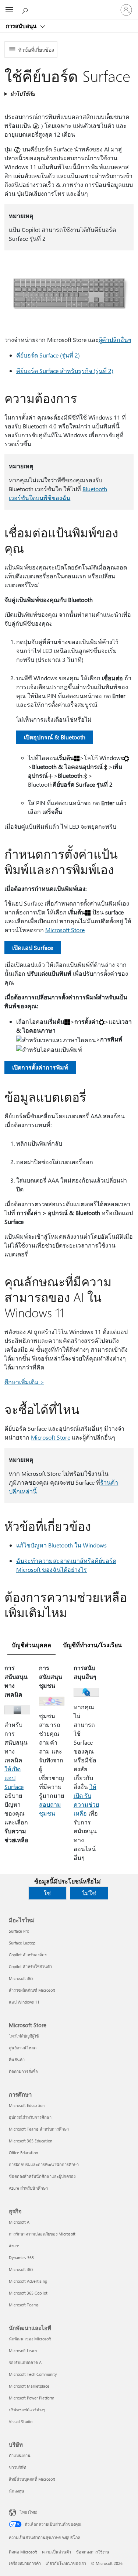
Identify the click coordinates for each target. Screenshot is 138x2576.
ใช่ (47, 1893)
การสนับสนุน (22, 26)
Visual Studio (21, 2421)
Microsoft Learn (23, 2351)
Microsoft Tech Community (33, 2374)
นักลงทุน (17, 2491)
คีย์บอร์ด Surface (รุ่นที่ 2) (48, 355)
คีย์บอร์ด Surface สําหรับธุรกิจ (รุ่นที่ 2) (65, 371)
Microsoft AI (20, 2222)
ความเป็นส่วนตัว (56, 2552)
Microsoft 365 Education (31, 2141)
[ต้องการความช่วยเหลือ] (26, 10)
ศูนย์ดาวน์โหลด (23, 2048)
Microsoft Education (27, 2105)
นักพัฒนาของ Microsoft (30, 2339)
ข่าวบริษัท (17, 2467)
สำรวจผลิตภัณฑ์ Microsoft (32, 1990)
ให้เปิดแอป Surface (14, 1778)
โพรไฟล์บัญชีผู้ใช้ (24, 2036)
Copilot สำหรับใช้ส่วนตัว (30, 1966)
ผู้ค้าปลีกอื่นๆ (115, 340)
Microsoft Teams (24, 2305)
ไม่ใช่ (89, 1893)
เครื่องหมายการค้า (25, 2563)
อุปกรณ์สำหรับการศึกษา (30, 2117)
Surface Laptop (22, 1943)
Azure (14, 2246)
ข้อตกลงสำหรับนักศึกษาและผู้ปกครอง (42, 2176)
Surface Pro (19, 1931)
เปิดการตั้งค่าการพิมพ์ (40, 1067)
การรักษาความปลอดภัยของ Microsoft (42, 2234)
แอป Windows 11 (24, 2002)
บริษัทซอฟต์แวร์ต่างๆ (27, 2410)
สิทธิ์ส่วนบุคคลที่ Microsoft (32, 2479)
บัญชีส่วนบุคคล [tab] (31, 1645)
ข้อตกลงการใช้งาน (93, 2552)
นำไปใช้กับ (22, 94)
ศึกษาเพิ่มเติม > (24, 1382)
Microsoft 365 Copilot (28, 2293)
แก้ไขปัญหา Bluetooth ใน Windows (61, 1545)
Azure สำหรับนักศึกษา (28, 2188)
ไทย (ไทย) (29, 2512)
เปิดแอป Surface (33, 947)
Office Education (23, 2153)
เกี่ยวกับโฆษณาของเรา (66, 2563)
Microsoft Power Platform (31, 2398)
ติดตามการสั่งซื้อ (23, 2071)
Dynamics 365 (21, 2257)
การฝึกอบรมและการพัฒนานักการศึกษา (44, 2164)
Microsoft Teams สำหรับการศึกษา (39, 2129)
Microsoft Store (65, 930)
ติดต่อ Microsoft (23, 2552)
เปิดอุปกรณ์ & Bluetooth (55, 737)
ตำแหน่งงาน (20, 2455)
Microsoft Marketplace (29, 2386)
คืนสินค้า (17, 2060)
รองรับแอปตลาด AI (26, 2362)
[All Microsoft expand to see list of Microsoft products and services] (9, 10)
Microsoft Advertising (28, 2281)
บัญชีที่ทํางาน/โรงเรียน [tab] (92, 1645)
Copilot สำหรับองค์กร (28, 1955)
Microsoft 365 (21, 1978)
